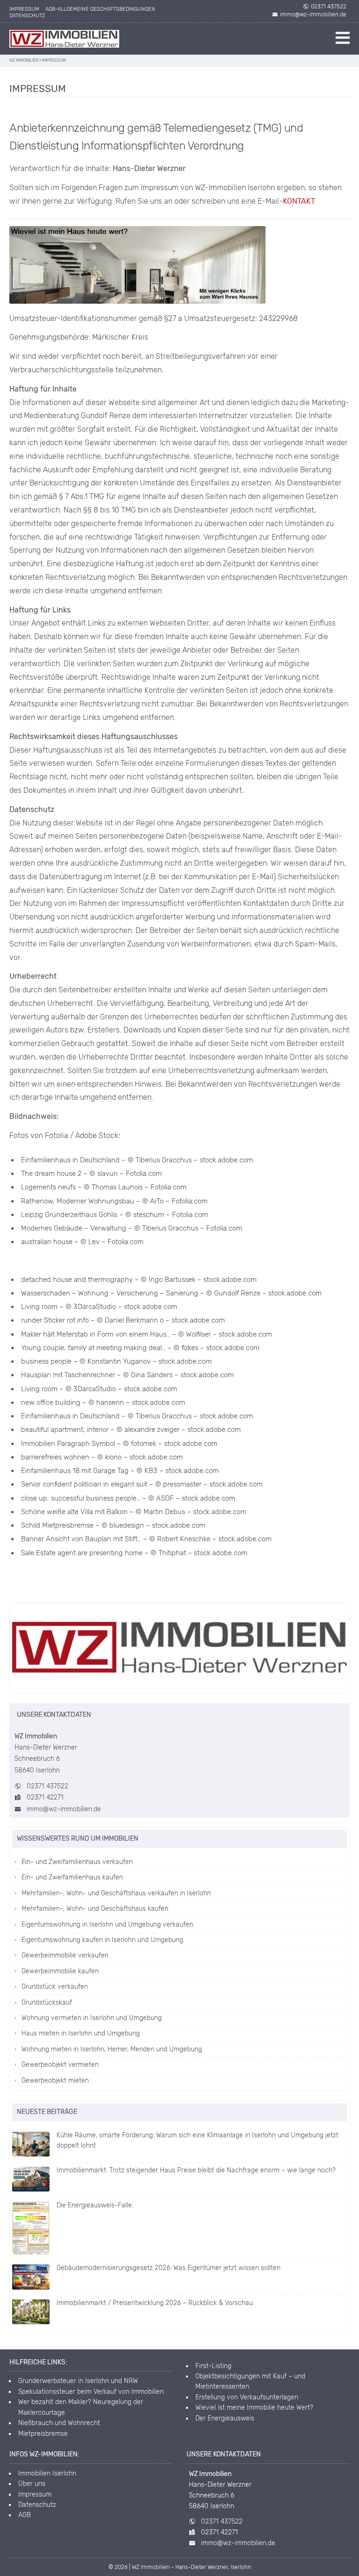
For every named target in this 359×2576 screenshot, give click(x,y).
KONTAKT (299, 201)
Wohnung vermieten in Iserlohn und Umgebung (92, 2018)
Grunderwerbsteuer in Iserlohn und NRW (78, 2381)
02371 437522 (329, 7)
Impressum (24, 9)
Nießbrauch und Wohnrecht (59, 2423)
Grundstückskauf (47, 2003)
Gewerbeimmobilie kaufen (60, 1971)
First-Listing (213, 2366)
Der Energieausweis (225, 2418)
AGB (25, 2515)
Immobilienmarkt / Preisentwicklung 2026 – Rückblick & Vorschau (155, 2303)
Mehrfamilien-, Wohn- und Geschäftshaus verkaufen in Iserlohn (116, 1893)
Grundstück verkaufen (55, 1987)
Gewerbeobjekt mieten (55, 2081)
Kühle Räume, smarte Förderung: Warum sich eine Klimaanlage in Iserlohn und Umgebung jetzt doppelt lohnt (197, 2140)
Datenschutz (27, 16)
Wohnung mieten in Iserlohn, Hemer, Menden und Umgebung (112, 2049)
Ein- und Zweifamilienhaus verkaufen (77, 1862)
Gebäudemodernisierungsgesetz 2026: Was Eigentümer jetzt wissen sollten (169, 2268)
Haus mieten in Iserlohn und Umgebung (81, 2033)
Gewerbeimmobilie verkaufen (65, 1955)
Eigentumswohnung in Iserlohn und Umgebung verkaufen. (108, 1925)
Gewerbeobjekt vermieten (60, 2065)
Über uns (32, 2484)
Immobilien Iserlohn (47, 2473)
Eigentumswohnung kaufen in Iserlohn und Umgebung (102, 1940)
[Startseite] (64, 39)
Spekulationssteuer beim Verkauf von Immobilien (91, 2392)
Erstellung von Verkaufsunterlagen (247, 2397)
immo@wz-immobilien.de (313, 14)
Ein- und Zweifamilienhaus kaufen (72, 1877)
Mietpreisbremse (43, 2434)
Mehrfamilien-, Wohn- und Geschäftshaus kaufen (95, 1909)
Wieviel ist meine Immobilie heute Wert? (254, 2408)
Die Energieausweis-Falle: (95, 2205)
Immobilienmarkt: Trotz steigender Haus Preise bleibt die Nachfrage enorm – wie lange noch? (196, 2170)
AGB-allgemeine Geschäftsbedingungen (100, 9)
